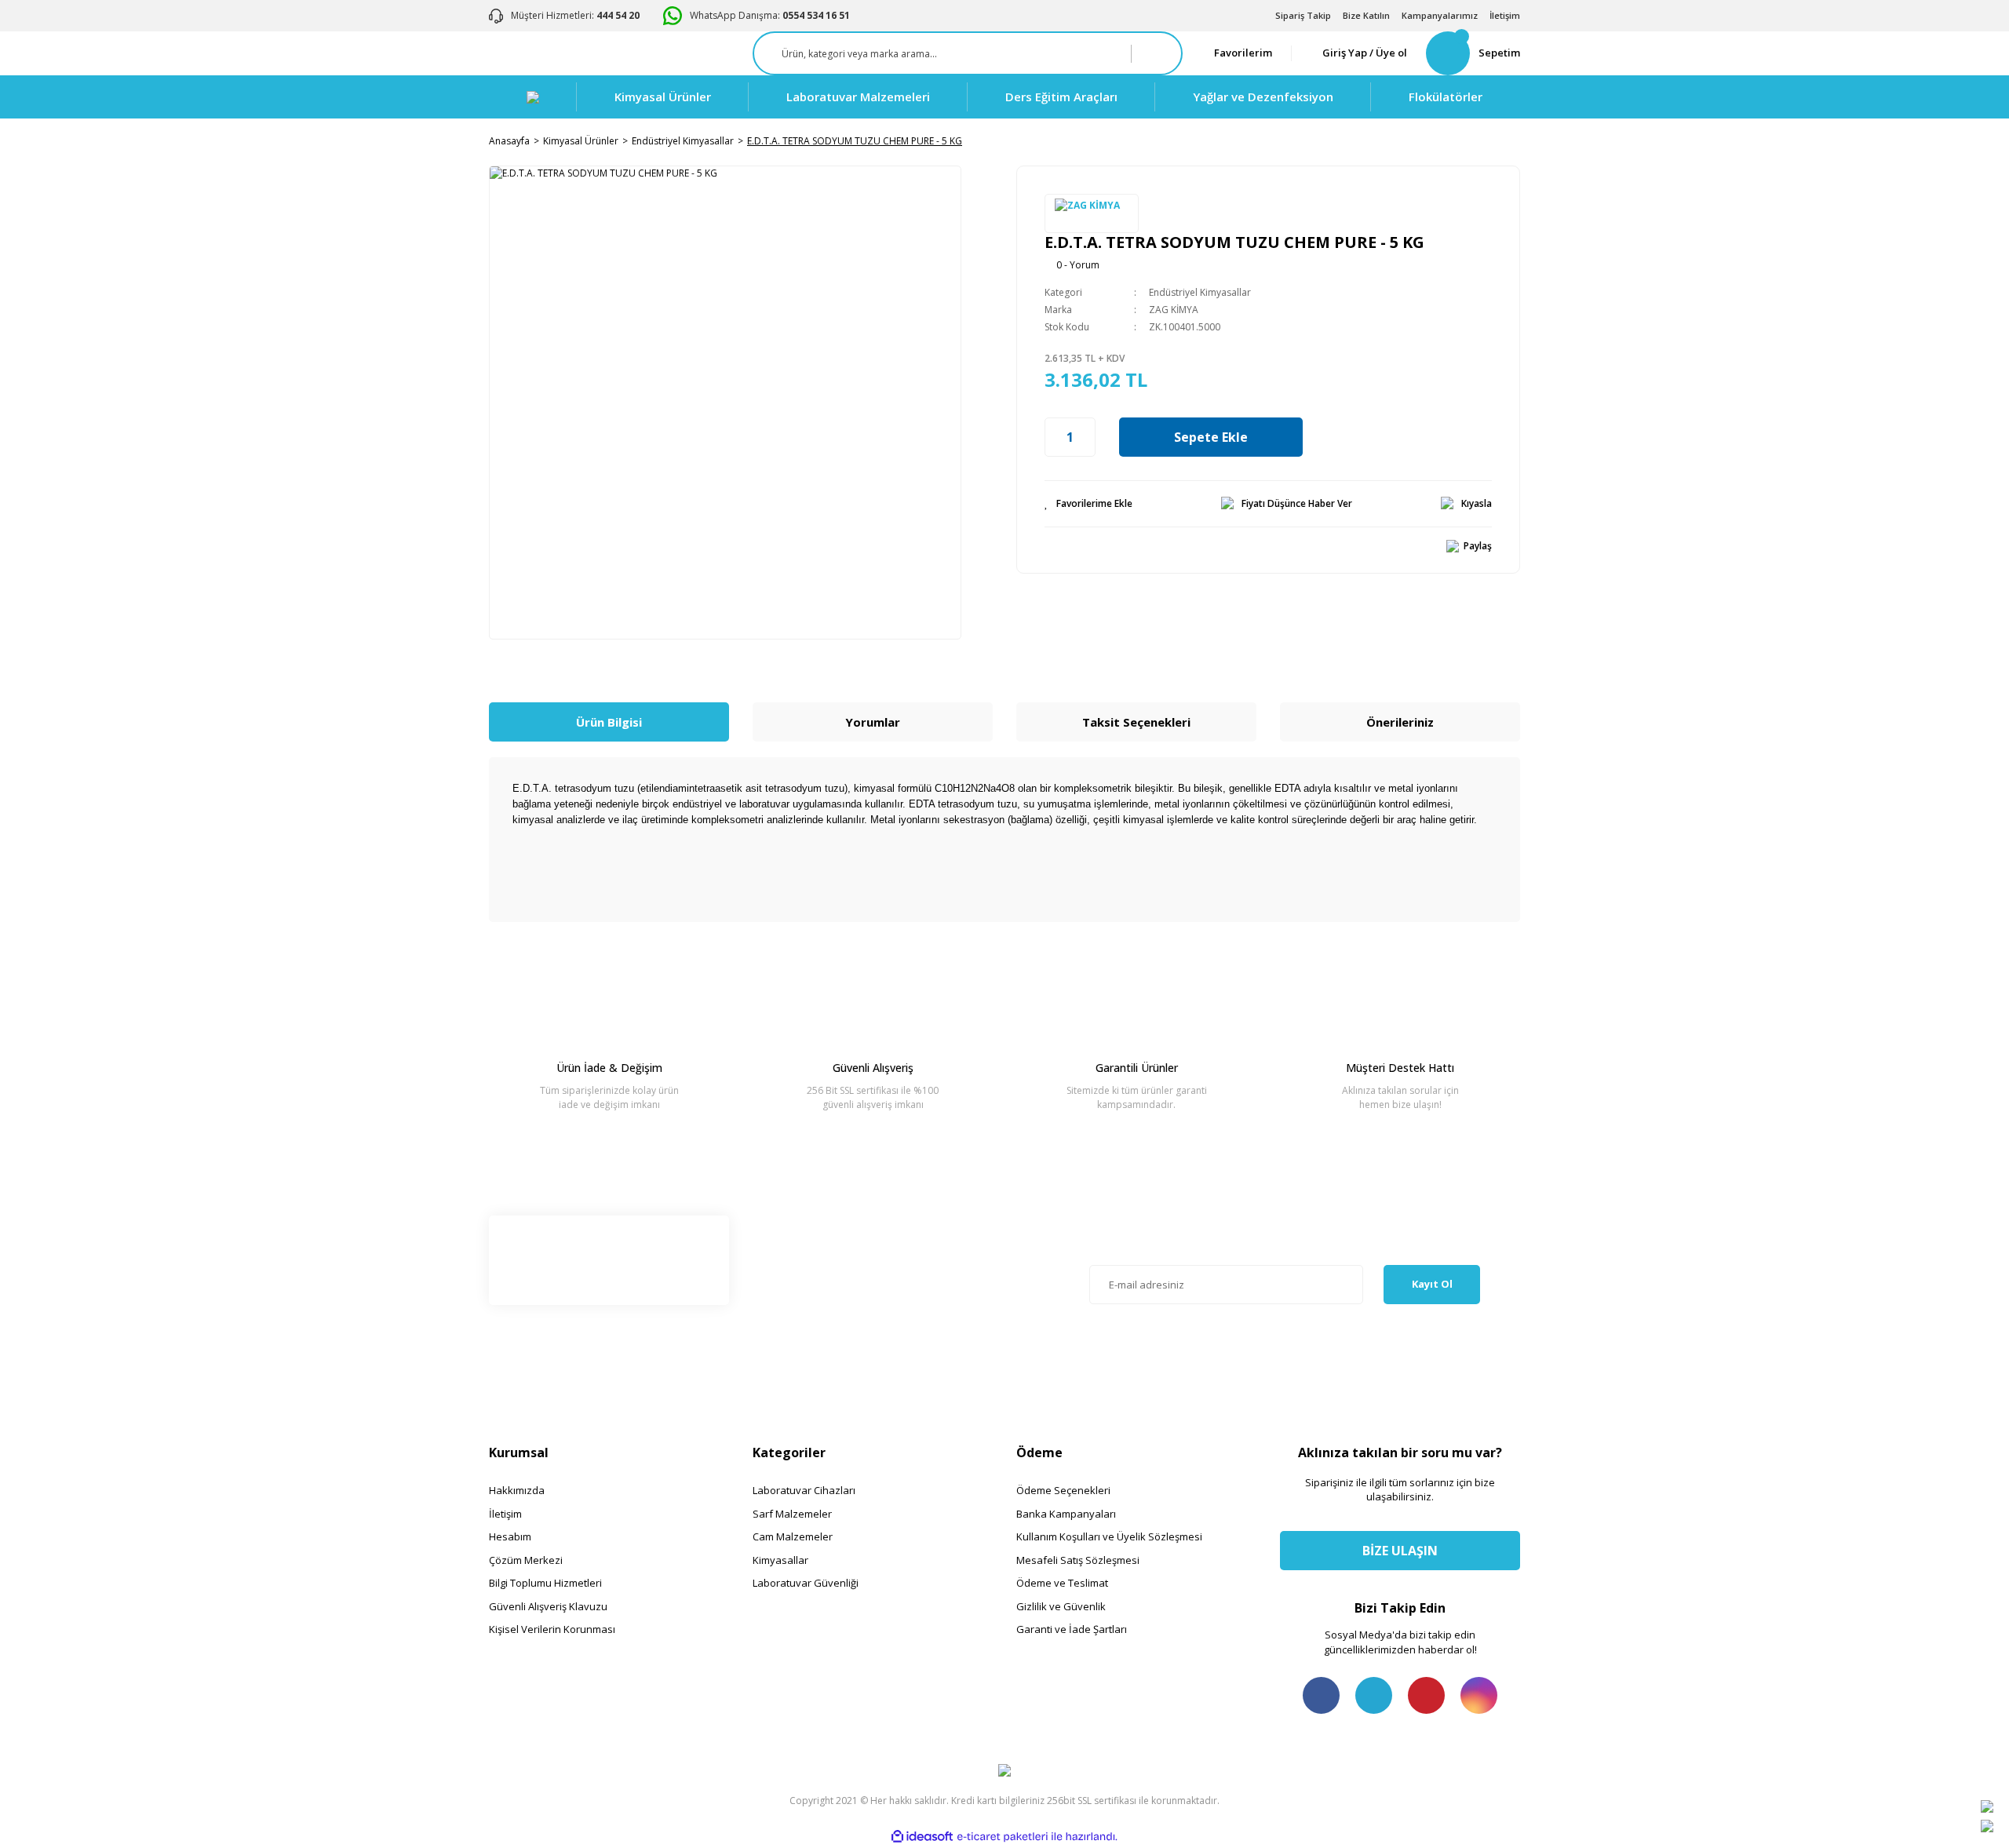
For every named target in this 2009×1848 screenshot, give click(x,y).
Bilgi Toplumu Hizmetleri (545, 1583)
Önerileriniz (1400, 722)
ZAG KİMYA (1174, 310)
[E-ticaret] (1003, 1837)
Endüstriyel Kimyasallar (1200, 292)
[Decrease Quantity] (1053, 437)
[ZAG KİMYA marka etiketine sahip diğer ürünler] (1092, 213)
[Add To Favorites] (1088, 504)
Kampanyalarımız (1440, 15)
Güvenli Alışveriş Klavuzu (548, 1606)
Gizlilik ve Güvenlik (1061, 1606)
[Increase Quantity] (1087, 437)
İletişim (1505, 15)
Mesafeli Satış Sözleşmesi (1078, 1560)
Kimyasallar (780, 1560)
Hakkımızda (517, 1490)
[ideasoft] (922, 1837)
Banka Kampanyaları (1066, 1514)
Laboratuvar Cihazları (804, 1490)
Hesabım (510, 1536)
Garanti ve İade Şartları (1072, 1629)
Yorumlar (873, 722)
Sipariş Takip (1303, 15)
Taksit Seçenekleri (1136, 722)
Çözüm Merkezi (526, 1560)
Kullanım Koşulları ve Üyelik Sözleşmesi (1109, 1536)
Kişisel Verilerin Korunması (552, 1629)
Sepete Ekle (1211, 437)
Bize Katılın (1366, 15)
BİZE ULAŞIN (1400, 1551)
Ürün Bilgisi (609, 722)
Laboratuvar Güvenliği (806, 1583)
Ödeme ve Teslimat (1062, 1583)
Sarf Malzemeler (792, 1514)
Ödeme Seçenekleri (1063, 1490)
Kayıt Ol (1432, 1284)
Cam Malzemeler (793, 1536)
